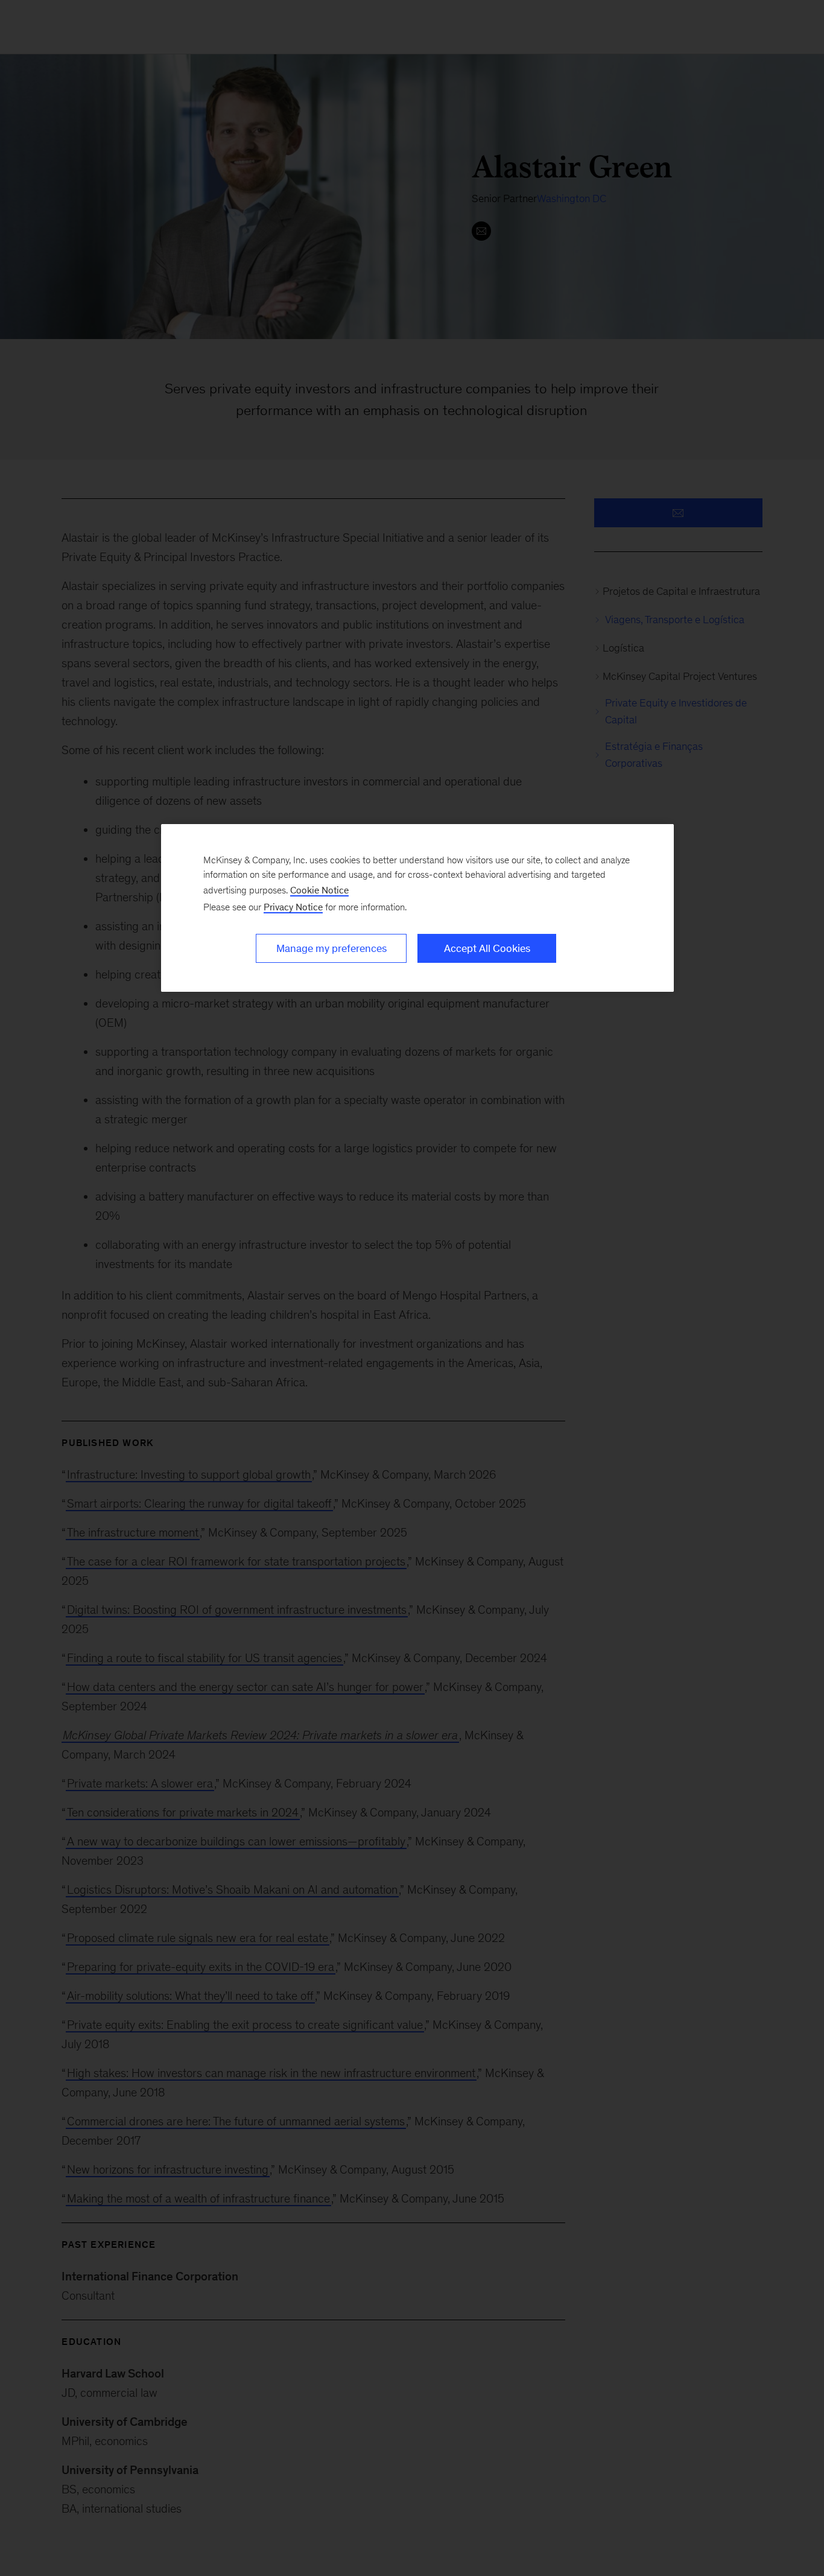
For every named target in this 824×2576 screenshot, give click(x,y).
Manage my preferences (331, 948)
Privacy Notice (293, 907)
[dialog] (417, 908)
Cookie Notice (319, 890)
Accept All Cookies (487, 948)
